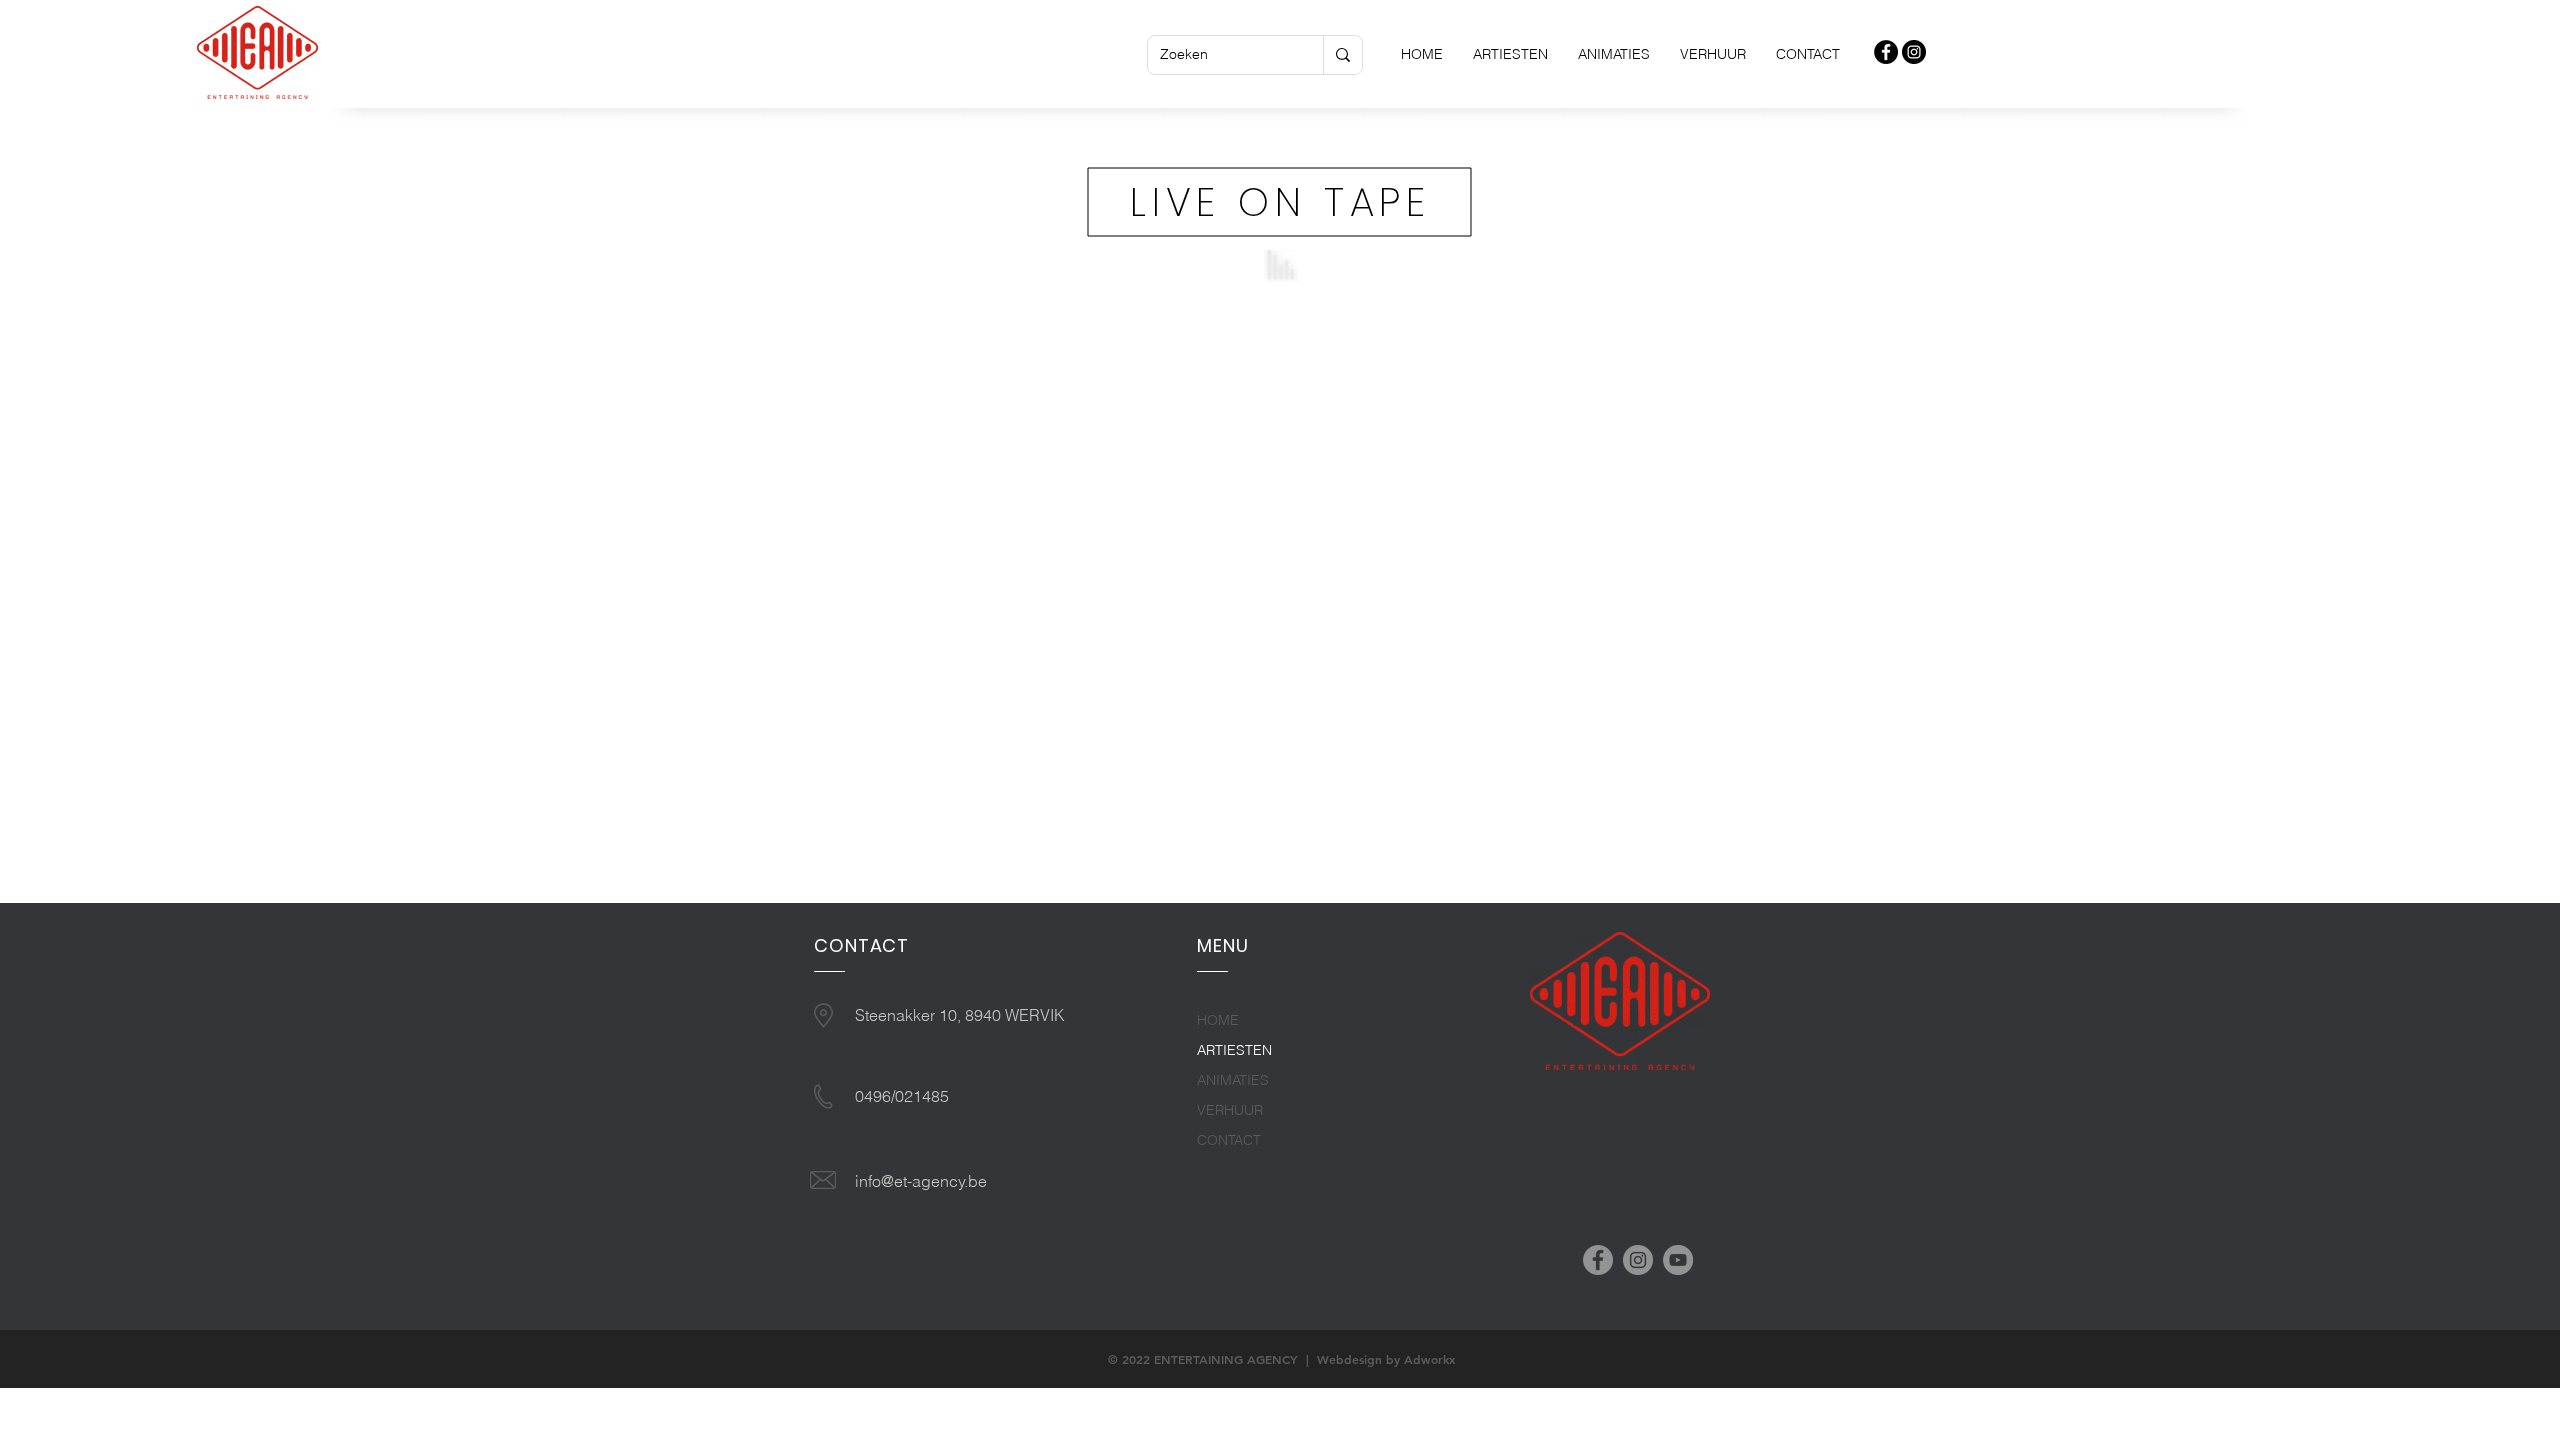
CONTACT (1229, 1140)
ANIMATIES (1233, 1080)
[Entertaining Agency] (1886, 52)
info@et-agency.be (921, 1181)
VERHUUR (1230, 1110)
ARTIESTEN (1234, 1050)
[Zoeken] (1342, 55)
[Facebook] (1598, 1260)
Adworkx (1429, 1359)
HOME (1218, 1020)
